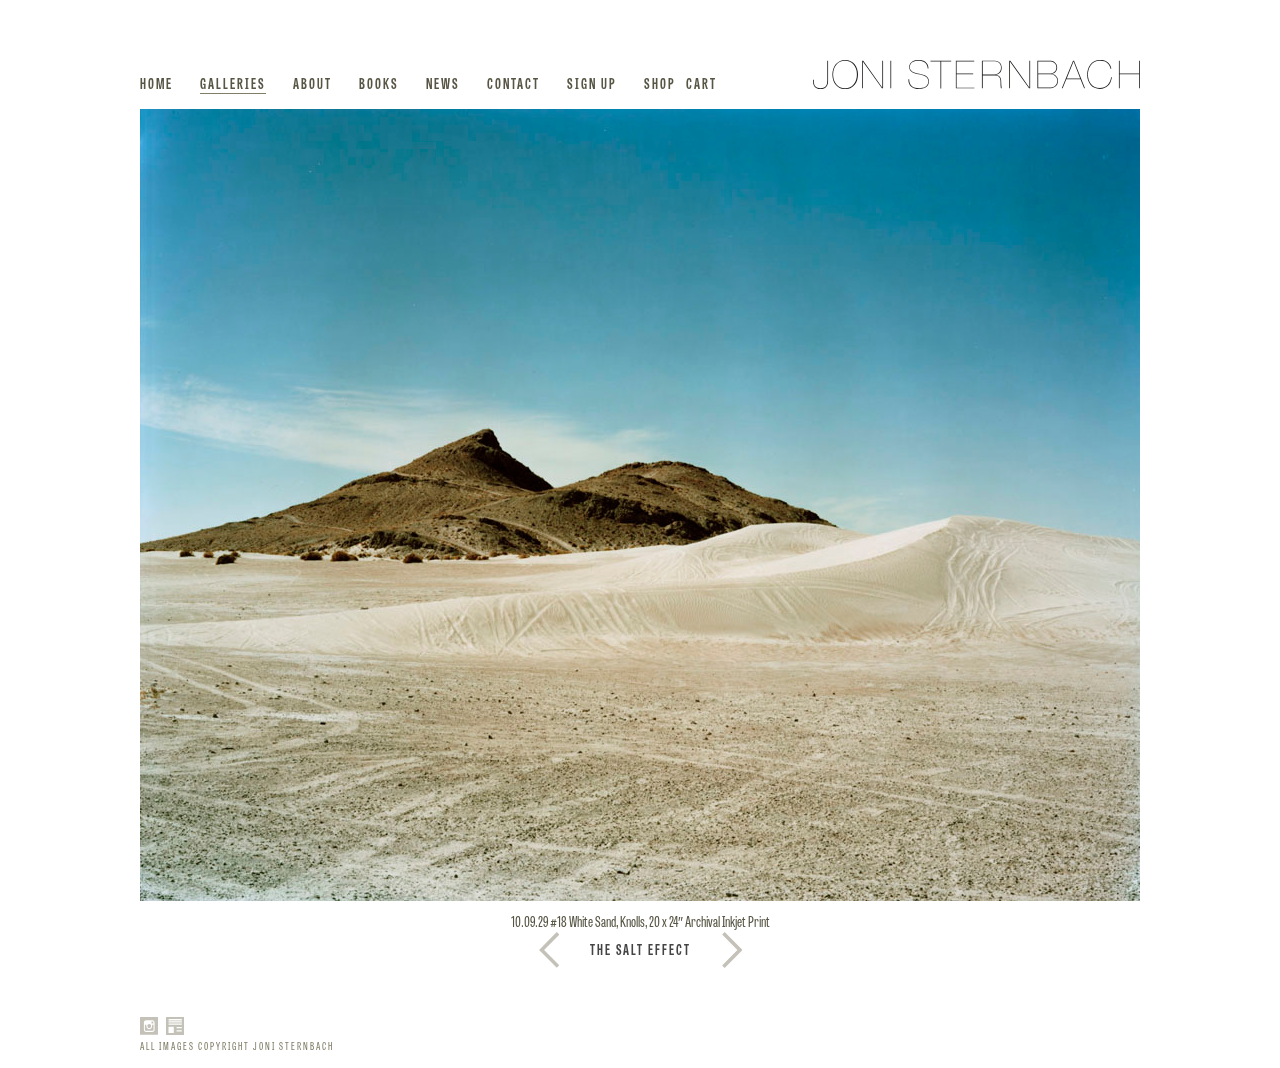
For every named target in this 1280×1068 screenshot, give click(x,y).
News (443, 82)
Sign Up (592, 82)
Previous (732, 950)
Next (549, 950)
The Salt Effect (640, 949)
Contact (513, 82)
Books (379, 82)
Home (156, 82)
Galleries (233, 82)
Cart (701, 82)
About (312, 82)
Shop (660, 82)
